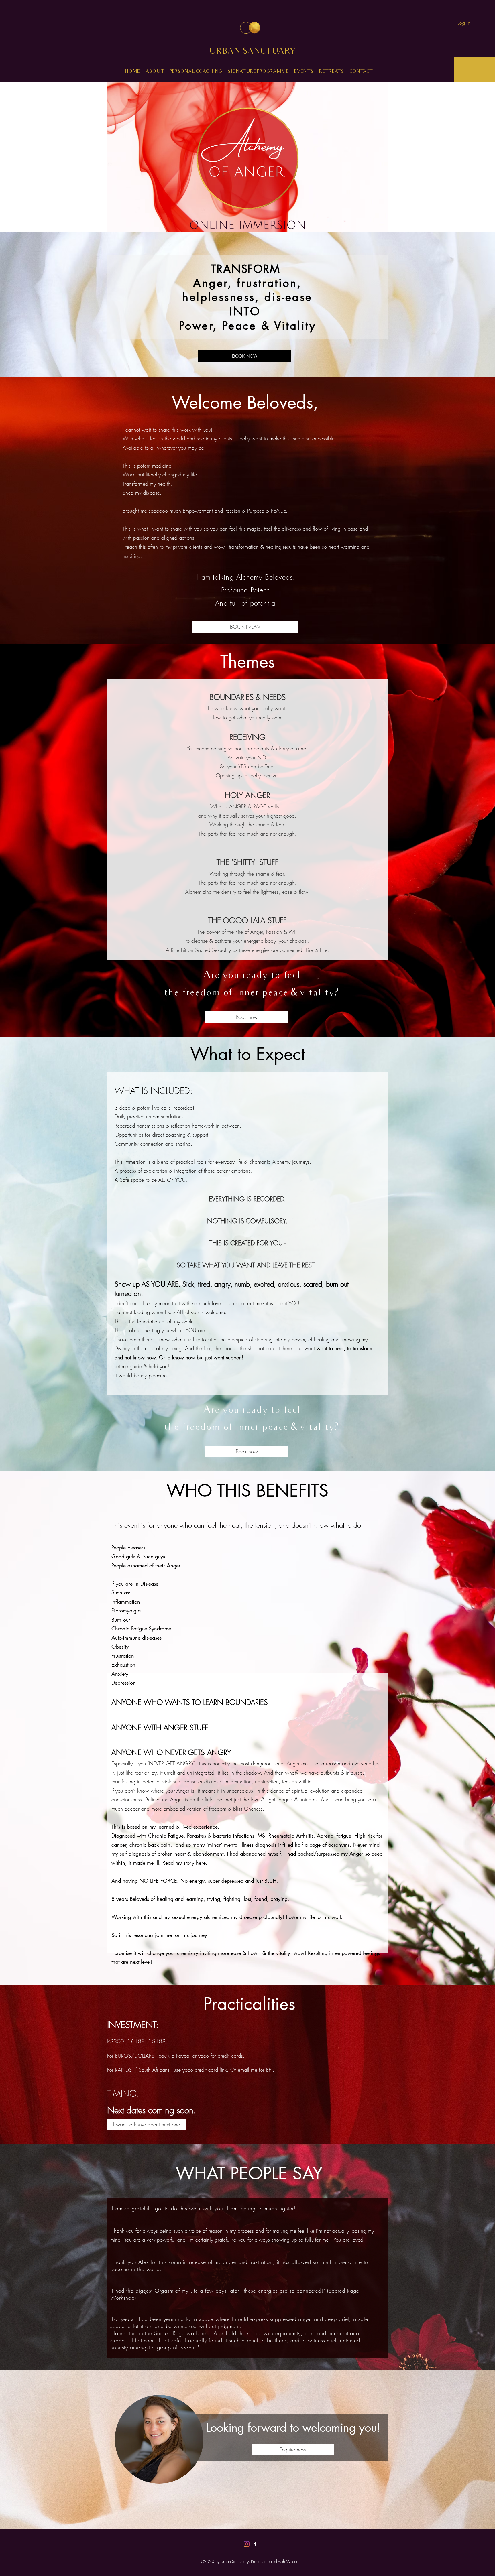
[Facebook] (255, 2544)
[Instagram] (247, 2544)
